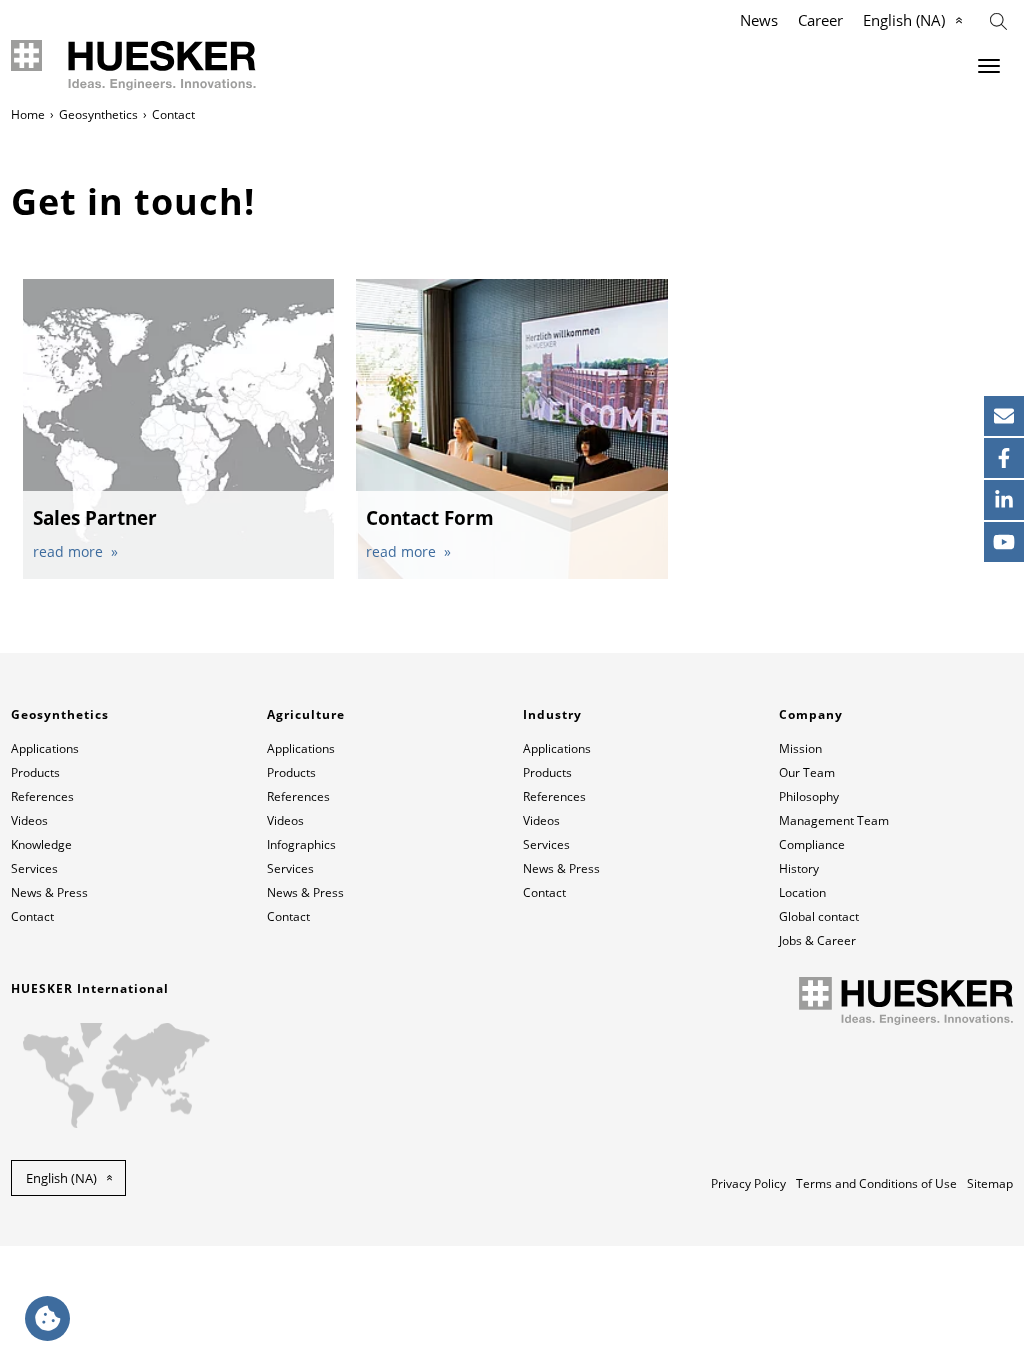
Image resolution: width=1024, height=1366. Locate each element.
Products (35, 772)
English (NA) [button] (61, 1178)
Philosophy (809, 796)
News (759, 20)
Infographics (301, 844)
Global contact (819, 916)
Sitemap (990, 1183)
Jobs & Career (817, 940)
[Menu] (989, 66)
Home (28, 114)
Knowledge (41, 844)
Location (802, 892)
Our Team (807, 772)
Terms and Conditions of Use (876, 1183)
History (799, 868)
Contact (32, 916)
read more (70, 551)
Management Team (834, 820)
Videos (29, 820)
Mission (800, 748)
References (42, 796)
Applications (45, 748)
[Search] (998, 19)
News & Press (49, 892)
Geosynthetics (98, 114)
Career (820, 20)
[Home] (140, 65)
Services (34, 868)
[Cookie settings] (47, 1318)
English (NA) (904, 20)
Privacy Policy (748, 1183)
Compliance (812, 844)
